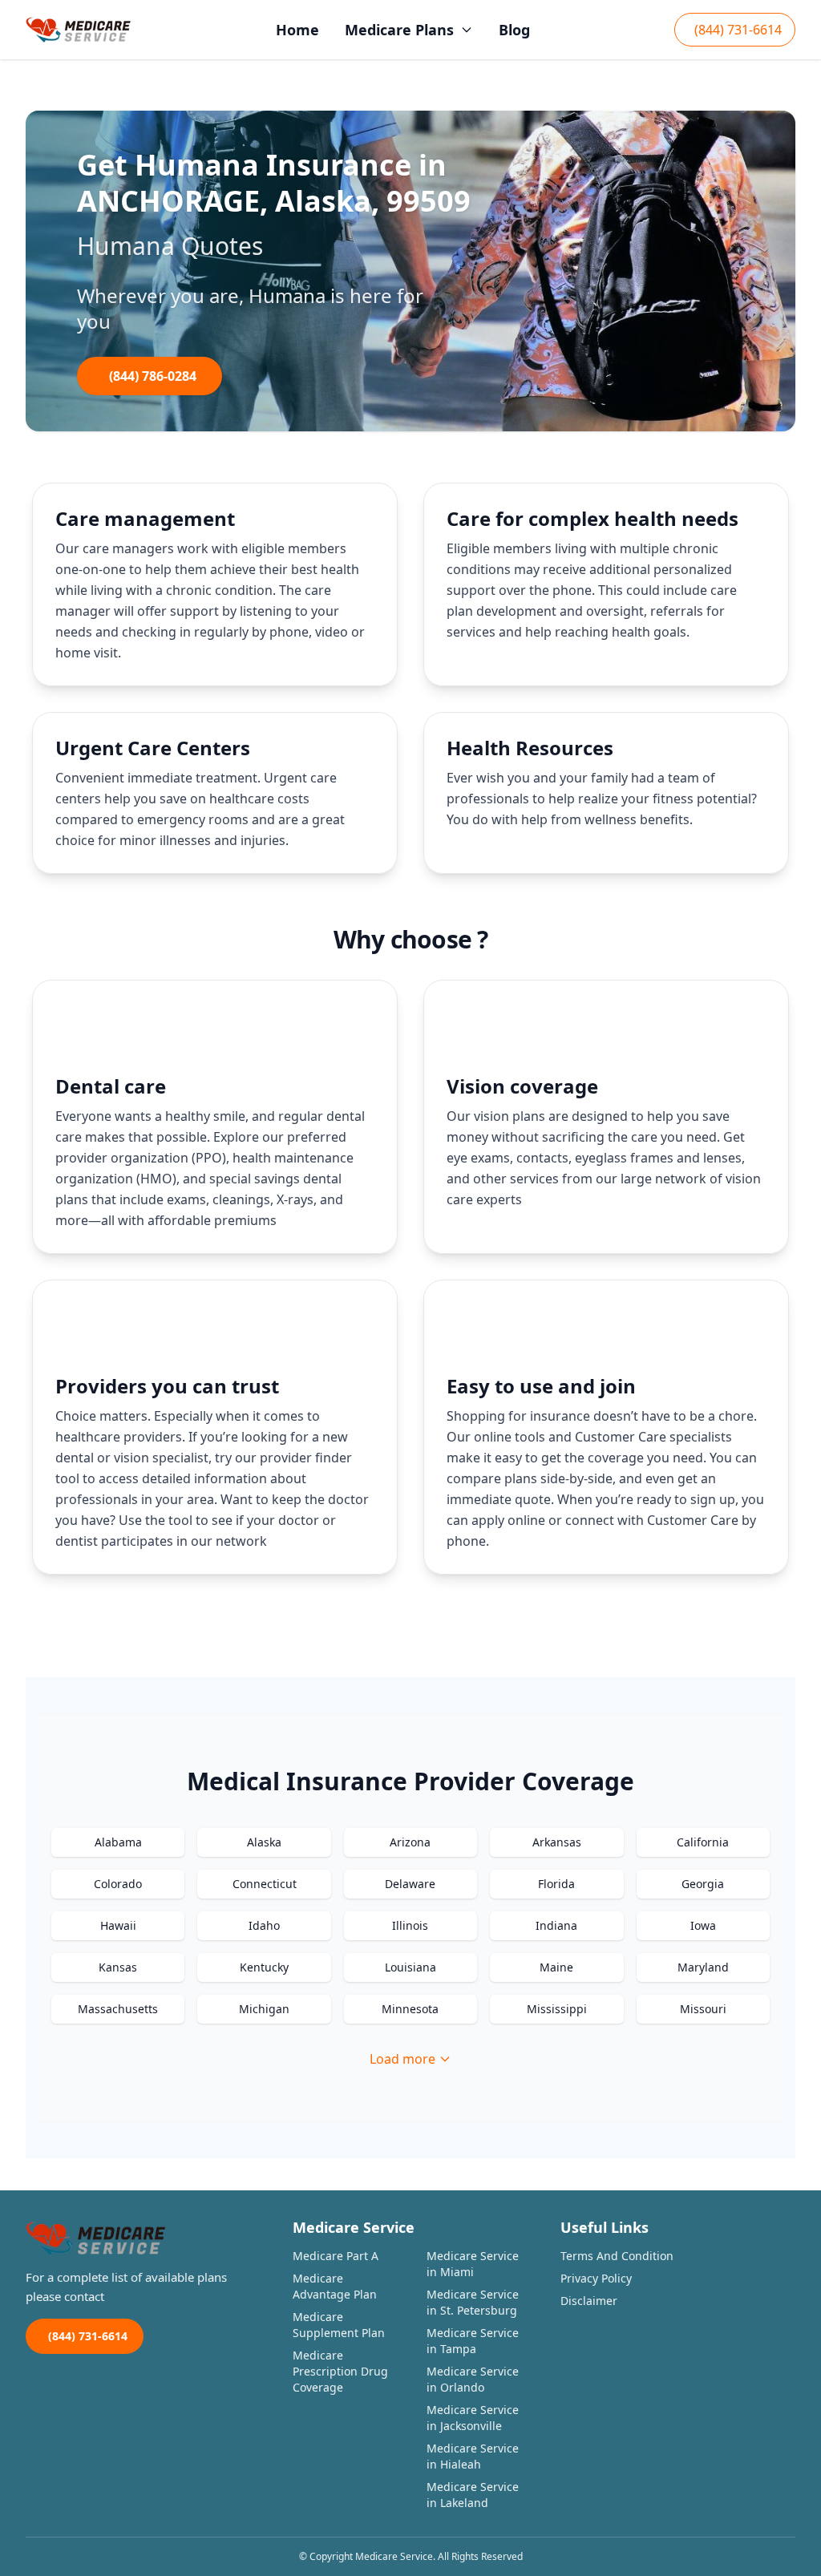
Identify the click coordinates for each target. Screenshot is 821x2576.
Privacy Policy (596, 2278)
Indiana (556, 1925)
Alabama (118, 1842)
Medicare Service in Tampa (473, 2341)
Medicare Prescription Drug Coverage (340, 2371)
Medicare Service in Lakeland (473, 2495)
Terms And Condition (617, 2256)
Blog (514, 30)
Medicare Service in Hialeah (473, 2456)
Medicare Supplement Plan (339, 2325)
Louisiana (410, 1967)
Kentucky (264, 1967)
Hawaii (118, 1925)
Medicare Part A (336, 2256)
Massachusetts (118, 2009)
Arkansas (557, 1842)
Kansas (118, 1967)
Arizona (410, 1842)
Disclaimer (589, 2301)
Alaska (264, 1842)
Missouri (703, 2009)
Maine (556, 1967)
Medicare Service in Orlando (473, 2379)
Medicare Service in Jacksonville (473, 2418)
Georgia (703, 1884)
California (703, 1842)
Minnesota (410, 2009)
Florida (556, 1884)
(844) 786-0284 (153, 376)
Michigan (264, 2009)
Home (297, 30)
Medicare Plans (399, 30)
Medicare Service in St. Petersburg (473, 2302)
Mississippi (557, 2009)
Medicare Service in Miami (473, 2264)
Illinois (410, 1925)
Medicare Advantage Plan (335, 2286)
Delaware (410, 1884)
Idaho (264, 1925)
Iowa (703, 1925)
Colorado (118, 1884)
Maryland (703, 1967)
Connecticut (265, 1884)
